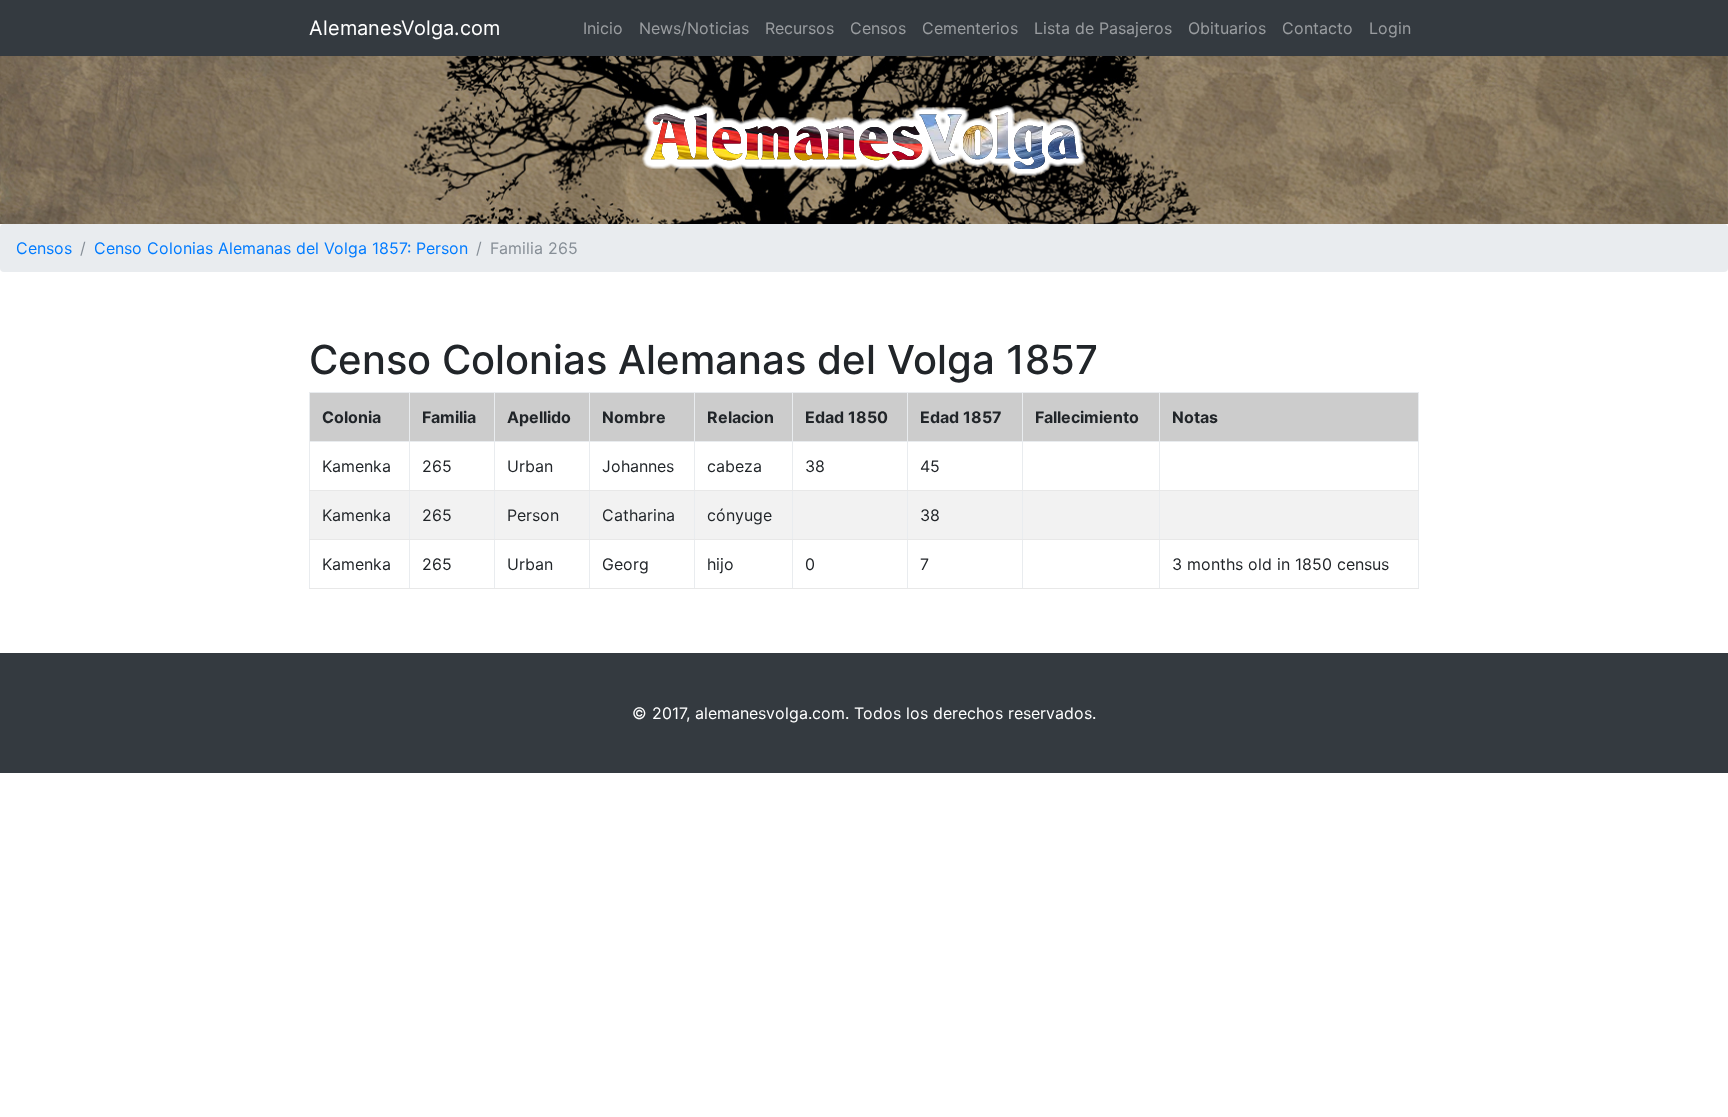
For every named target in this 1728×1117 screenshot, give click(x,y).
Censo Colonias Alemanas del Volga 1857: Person (281, 248)
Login (1390, 28)
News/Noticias (694, 28)
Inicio (603, 28)
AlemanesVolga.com (404, 28)
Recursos (799, 28)
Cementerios (970, 28)
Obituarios (1227, 28)
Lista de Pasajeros (1103, 28)
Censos (878, 28)
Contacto (1317, 28)
